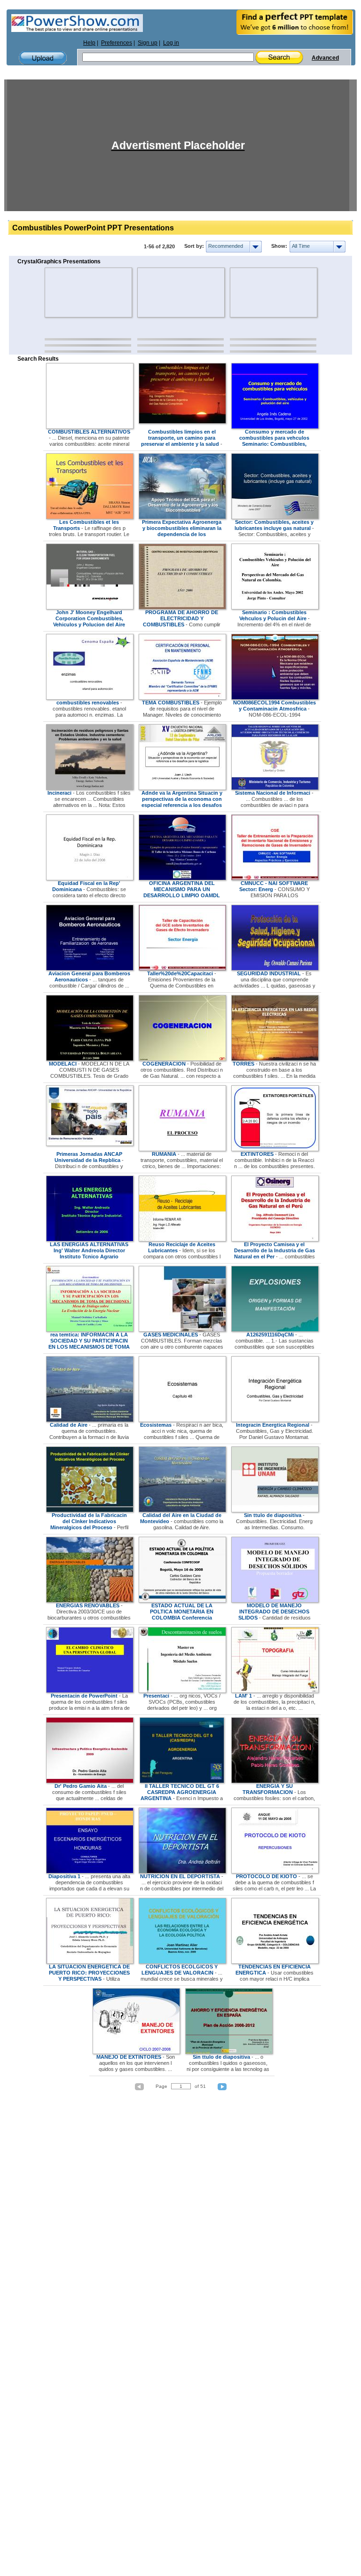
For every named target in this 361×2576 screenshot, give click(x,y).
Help (89, 43)
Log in (171, 43)
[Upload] (43, 58)
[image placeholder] (72, 292)
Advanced (325, 58)
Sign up (148, 43)
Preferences (117, 43)
